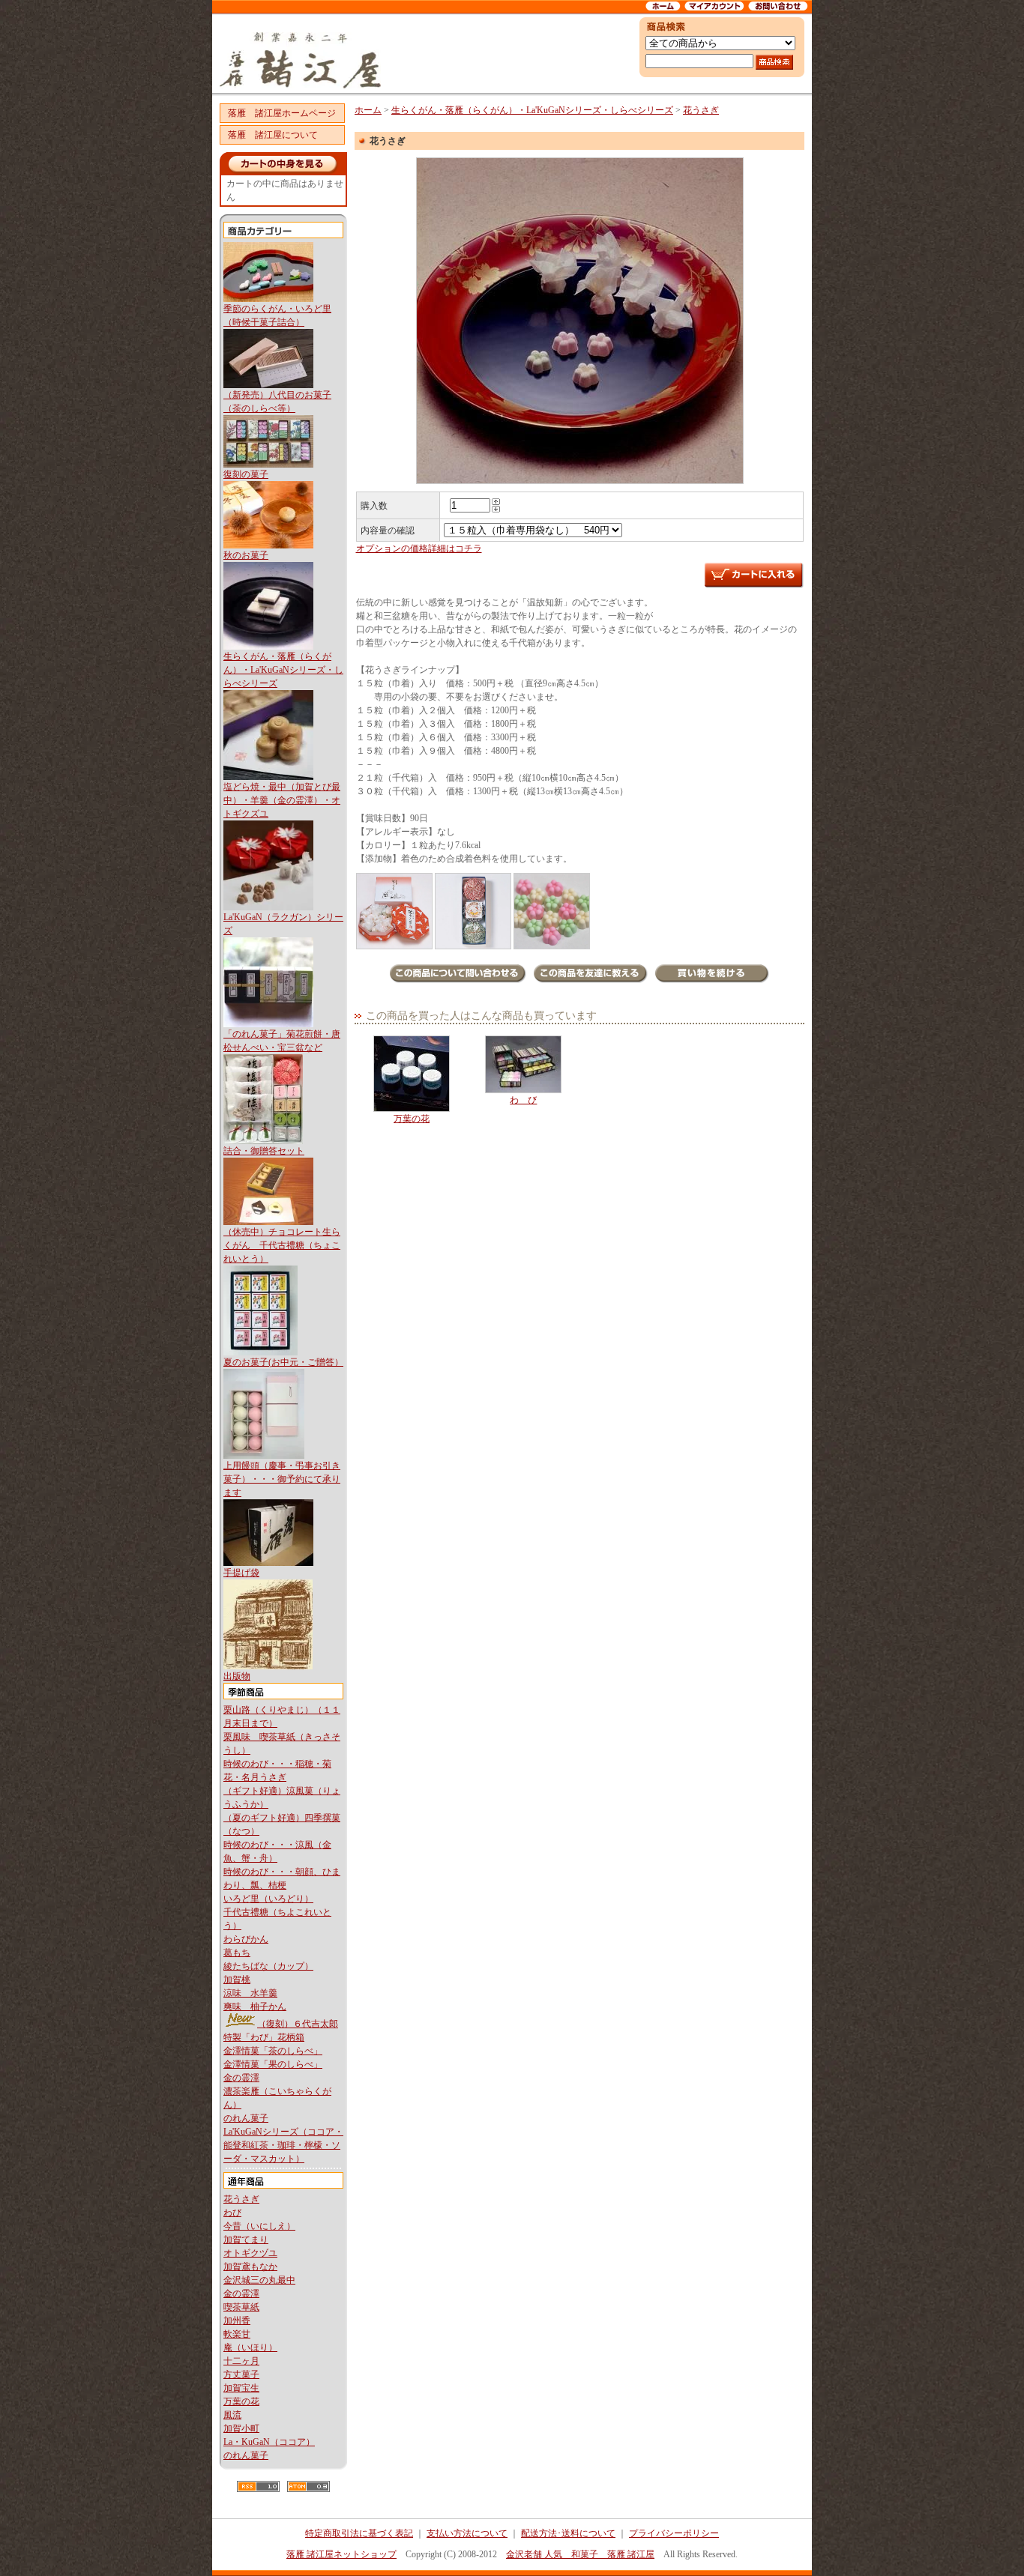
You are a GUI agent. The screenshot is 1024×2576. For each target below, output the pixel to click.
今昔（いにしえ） (259, 2226)
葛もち (237, 1953)
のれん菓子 (246, 2118)
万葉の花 (241, 2401)
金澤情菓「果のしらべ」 (273, 2064)
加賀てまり (246, 2240)
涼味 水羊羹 (250, 1993)
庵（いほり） (250, 2347)
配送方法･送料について (568, 2533)
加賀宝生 (241, 2388)
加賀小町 (241, 2428)
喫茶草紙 (241, 2307)
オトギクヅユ (250, 2253)
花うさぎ (241, 2199)
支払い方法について (467, 2533)
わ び (523, 1100)
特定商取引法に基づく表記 (359, 2533)
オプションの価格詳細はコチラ (419, 548)
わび (232, 2213)
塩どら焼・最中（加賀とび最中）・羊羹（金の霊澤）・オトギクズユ (282, 800)
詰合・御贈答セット (264, 1151)
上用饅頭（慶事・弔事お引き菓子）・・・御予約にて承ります (282, 1479)
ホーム (368, 110)
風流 (232, 2415)
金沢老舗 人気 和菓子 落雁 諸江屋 (580, 2554)
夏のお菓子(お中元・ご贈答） (283, 1362)
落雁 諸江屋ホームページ (282, 113)
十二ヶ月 (241, 2361)
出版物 (237, 1676)
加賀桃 (237, 1980)
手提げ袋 (241, 1573)
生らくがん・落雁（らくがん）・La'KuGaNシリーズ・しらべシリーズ (283, 670)
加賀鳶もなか (250, 2267)
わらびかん (246, 1939)
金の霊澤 (241, 2078)
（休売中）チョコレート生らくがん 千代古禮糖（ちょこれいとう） (282, 1245)
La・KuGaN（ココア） (269, 2442)
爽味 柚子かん (255, 2007)
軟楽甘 (237, 2334)
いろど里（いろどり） (268, 1899)
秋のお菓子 (246, 555)
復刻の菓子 (246, 474)
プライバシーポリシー (674, 2533)
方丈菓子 (241, 2374)
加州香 (237, 2320)
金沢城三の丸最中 (259, 2280)
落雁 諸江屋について (273, 135)
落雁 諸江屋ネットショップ (341, 2554)
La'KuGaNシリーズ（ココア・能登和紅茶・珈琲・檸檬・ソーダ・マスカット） (283, 2145)
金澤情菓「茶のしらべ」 (273, 2051)
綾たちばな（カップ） (268, 1966)
